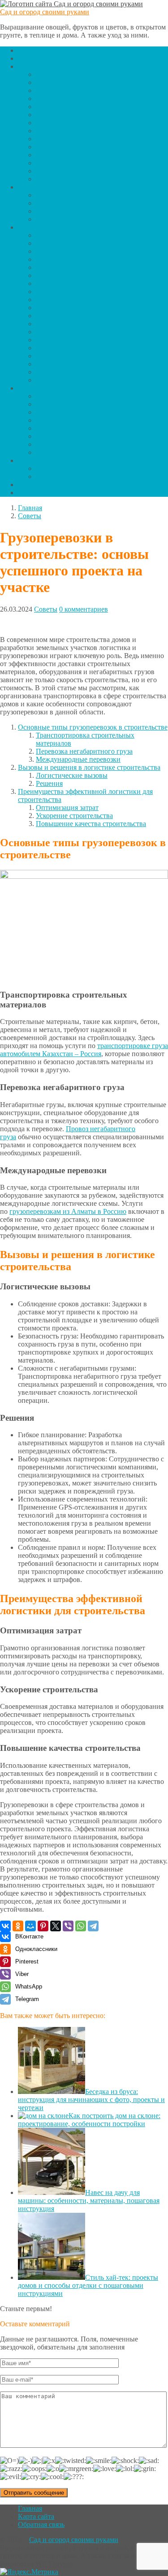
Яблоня (47, 219)
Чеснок (47, 82)
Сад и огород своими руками (45, 12)
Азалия (47, 235)
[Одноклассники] (18, 1926)
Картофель (52, 147)
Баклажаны (53, 74)
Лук (42, 155)
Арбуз (45, 396)
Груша (45, 203)
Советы (46, 609)
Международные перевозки (78, 759)
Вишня (47, 195)
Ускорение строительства (74, 816)
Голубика (50, 412)
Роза (43, 380)
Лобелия (49, 308)
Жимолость (53, 428)
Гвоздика (50, 259)
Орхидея (49, 372)
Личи (44, 211)
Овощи (29, 66)
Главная (30, 50)
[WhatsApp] (81, 1926)
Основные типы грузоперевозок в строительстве (93, 727)
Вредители (34, 58)
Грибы (46, 115)
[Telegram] (93, 1926)
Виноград (51, 404)
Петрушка (51, 476)
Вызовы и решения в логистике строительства (89, 767)
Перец (45, 179)
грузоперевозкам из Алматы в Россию (68, 1211)
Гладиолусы (54, 275)
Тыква (45, 99)
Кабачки (49, 131)
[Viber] (68, 1926)
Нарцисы (50, 316)
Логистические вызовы (72, 775)
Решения (49, 783)
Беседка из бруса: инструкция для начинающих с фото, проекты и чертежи (91, 2100)
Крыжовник (54, 444)
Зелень (28, 460)
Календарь (34, 493)
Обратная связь (41, 2524)
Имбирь (48, 123)
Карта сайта (36, 2516)
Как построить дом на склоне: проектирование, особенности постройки (89, 2120)
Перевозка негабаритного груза (84, 751)
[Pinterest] (43, 1926)
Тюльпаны (52, 356)
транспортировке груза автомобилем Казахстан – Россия (84, 1050)
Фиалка (47, 340)
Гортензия (51, 292)
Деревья (30, 187)
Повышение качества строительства (91, 824)
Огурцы (48, 171)
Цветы (28, 227)
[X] (56, 1926)
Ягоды (28, 388)
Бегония (48, 251)
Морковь (49, 163)
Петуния (49, 364)
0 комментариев (84, 609)
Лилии (46, 300)
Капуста (48, 139)
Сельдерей (52, 90)
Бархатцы (51, 243)
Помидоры (52, 107)
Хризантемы (55, 332)
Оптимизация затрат (67, 808)
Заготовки (34, 485)
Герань (46, 267)
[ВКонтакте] (5, 1926)
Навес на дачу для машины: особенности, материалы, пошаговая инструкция (89, 2201)
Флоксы (48, 283)
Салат (45, 468)
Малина (48, 452)
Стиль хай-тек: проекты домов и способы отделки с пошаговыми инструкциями (88, 2285)
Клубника (51, 436)
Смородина (53, 420)
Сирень (47, 348)
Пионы (47, 324)
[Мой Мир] (30, 1926)
